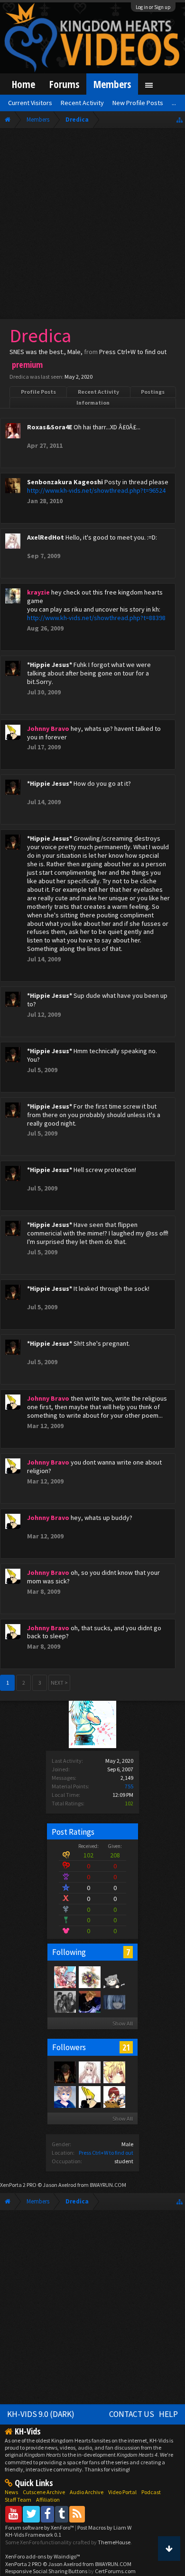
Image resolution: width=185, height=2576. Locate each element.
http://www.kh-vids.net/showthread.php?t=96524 (96, 490)
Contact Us (132, 2414)
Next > (59, 1683)
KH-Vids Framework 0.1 (33, 2535)
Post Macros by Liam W (104, 2527)
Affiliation (48, 2500)
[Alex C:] (65, 2001)
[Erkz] (114, 1977)
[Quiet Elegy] (114, 2001)
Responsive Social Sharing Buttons (46, 2571)
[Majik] (89, 1977)
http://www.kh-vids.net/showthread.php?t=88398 (96, 618)
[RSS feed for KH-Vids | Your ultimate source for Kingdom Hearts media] (77, 2514)
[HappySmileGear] (114, 2072)
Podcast (151, 2492)
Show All (123, 2023)
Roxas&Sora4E (50, 427)
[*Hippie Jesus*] (65, 2072)
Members (112, 84)
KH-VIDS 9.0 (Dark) (41, 2414)
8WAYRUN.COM (108, 2185)
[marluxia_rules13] (114, 2096)
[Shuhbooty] (65, 1977)
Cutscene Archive (44, 2492)
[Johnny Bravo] (89, 2096)
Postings (153, 392)
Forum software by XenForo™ (40, 2527)
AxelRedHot (46, 537)
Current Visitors (30, 103)
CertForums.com (115, 2571)
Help (168, 2414)
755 (129, 1786)
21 (126, 2047)
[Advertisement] (92, 226)
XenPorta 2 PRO (18, 2185)
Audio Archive (87, 2492)
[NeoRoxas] (65, 2096)
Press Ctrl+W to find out (106, 2153)
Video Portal (122, 2492)
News (11, 2492)
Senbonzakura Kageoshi (65, 482)
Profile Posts (38, 392)
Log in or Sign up (153, 7)
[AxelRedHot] (89, 2072)
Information (93, 403)
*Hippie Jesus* (50, 665)
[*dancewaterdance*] (89, 2001)
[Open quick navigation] (180, 120)
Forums (64, 84)
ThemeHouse (114, 2542)
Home (23, 84)
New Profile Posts (138, 103)
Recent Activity (98, 392)
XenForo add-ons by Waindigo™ (43, 2556)
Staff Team (18, 2500)
